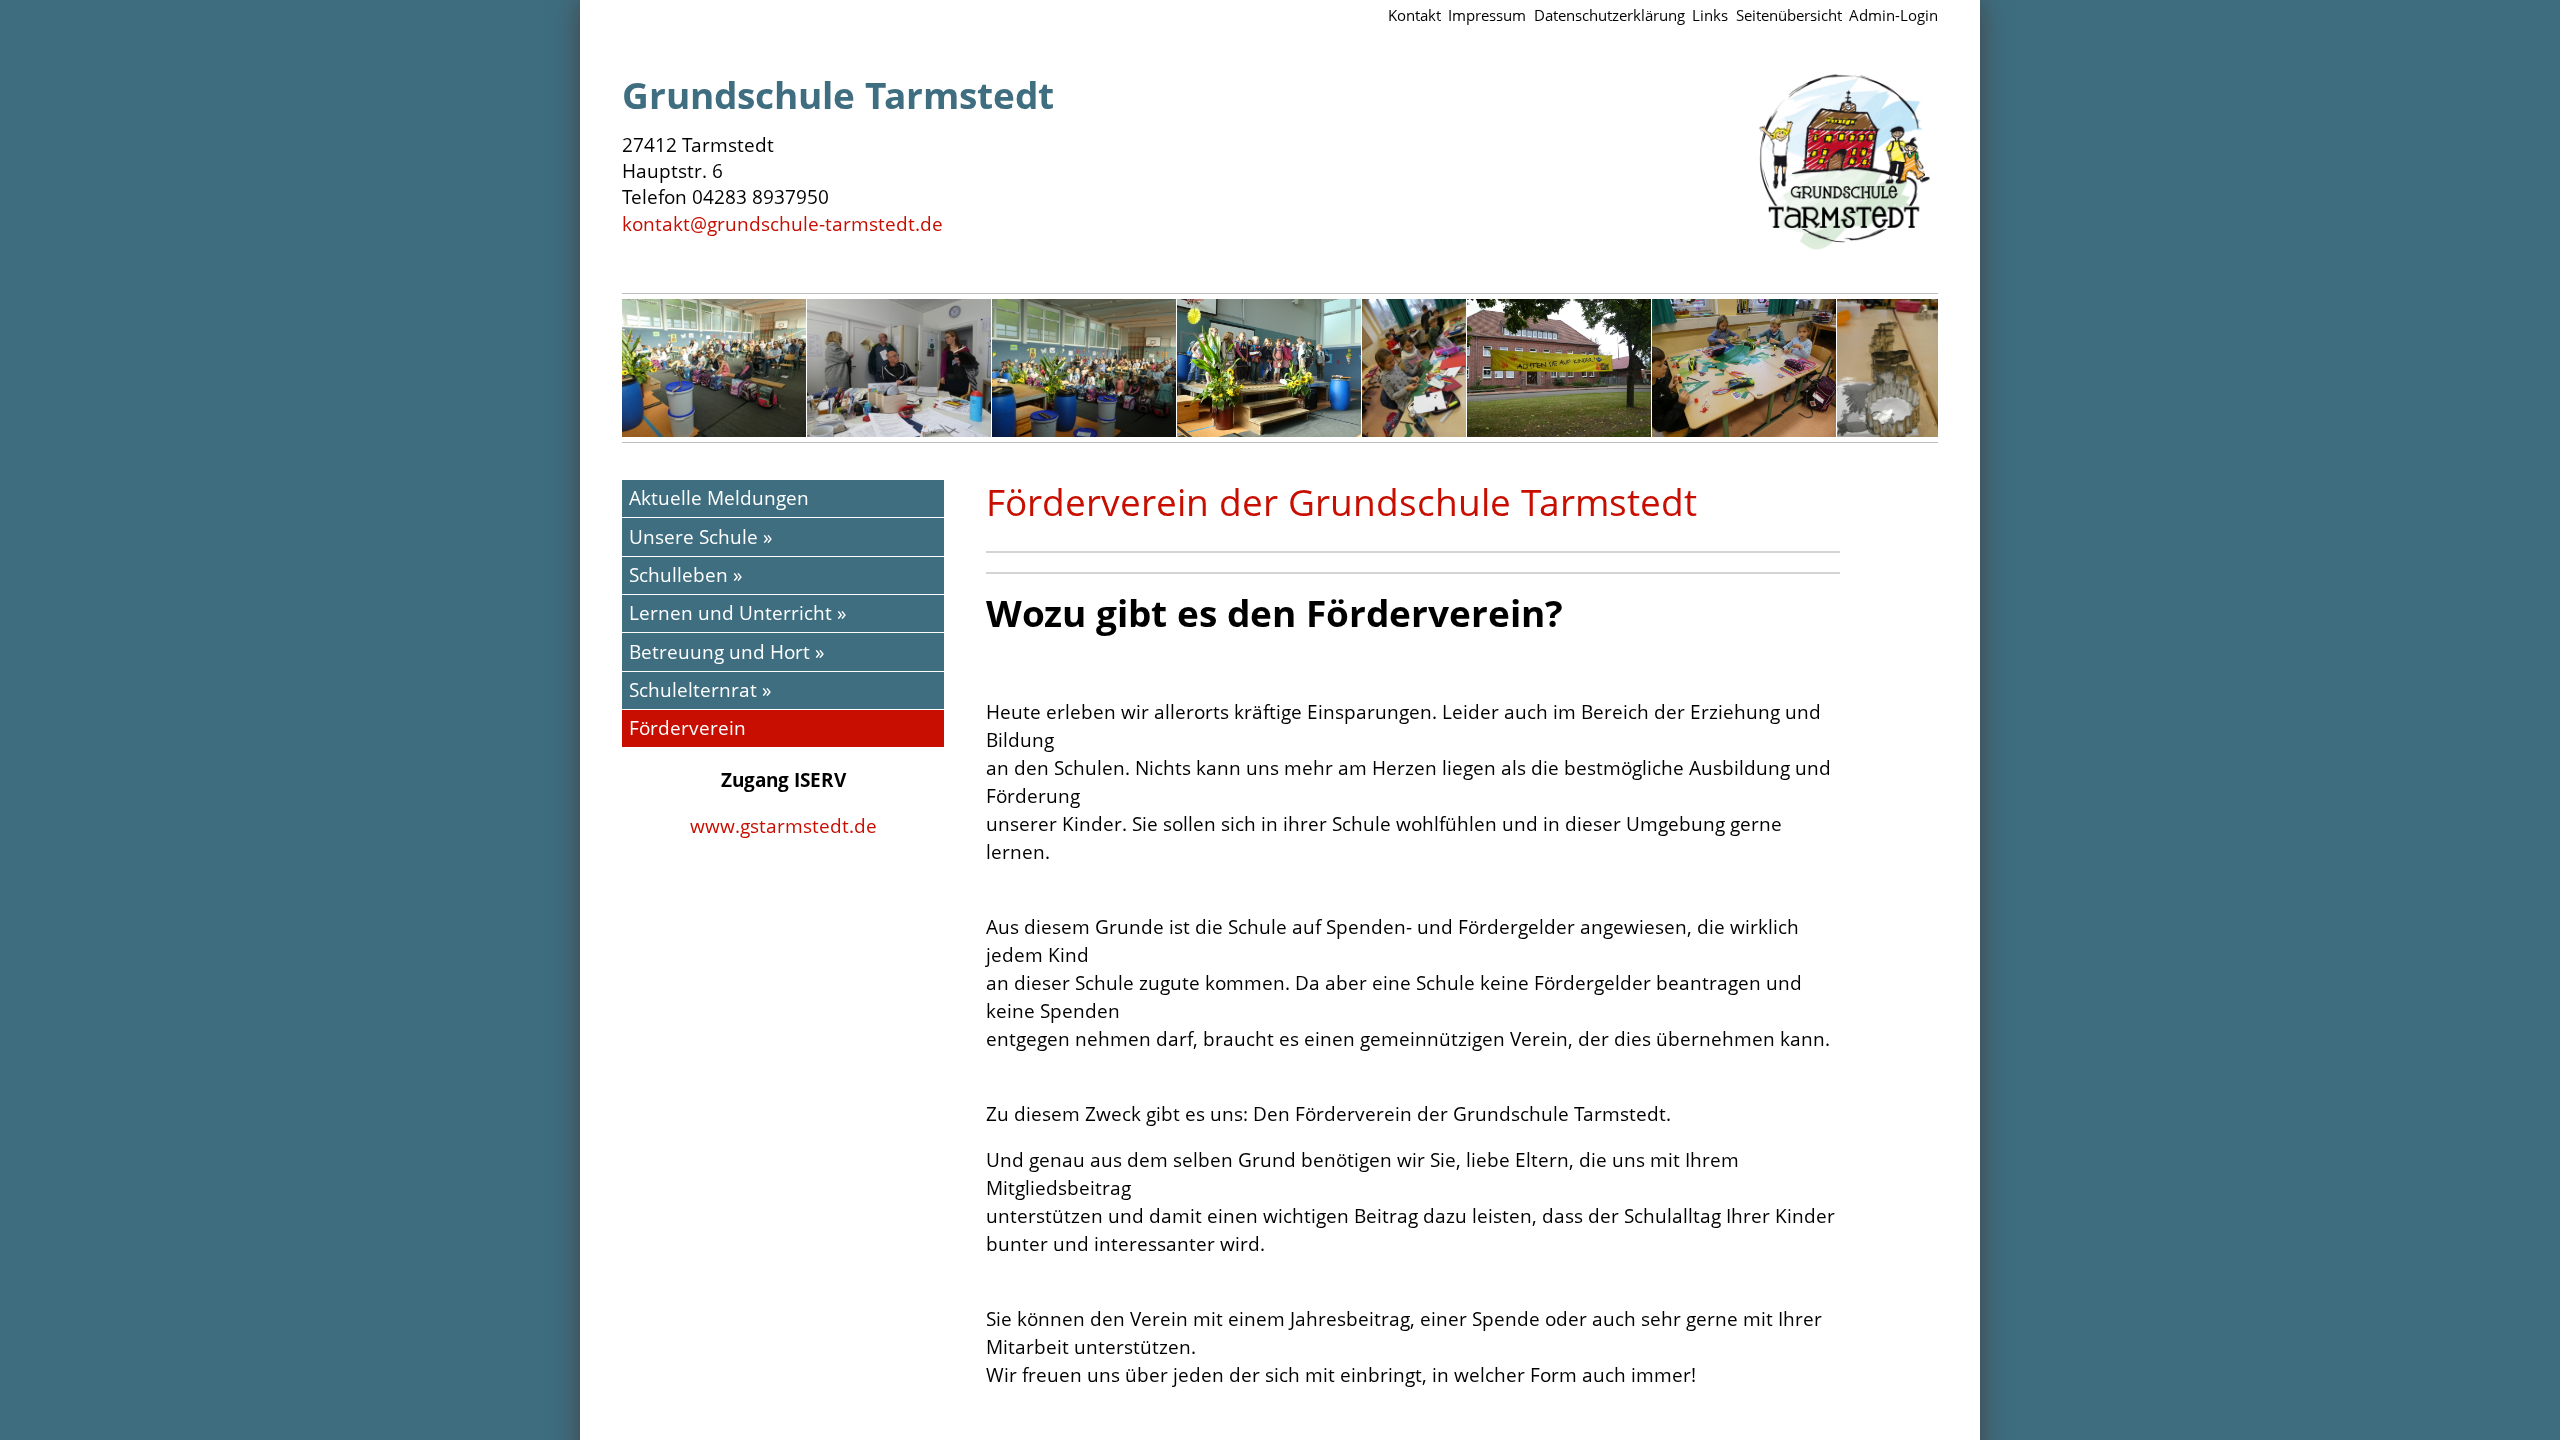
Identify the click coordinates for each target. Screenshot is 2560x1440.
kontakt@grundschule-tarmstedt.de (782, 223)
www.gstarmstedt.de (783, 825)
